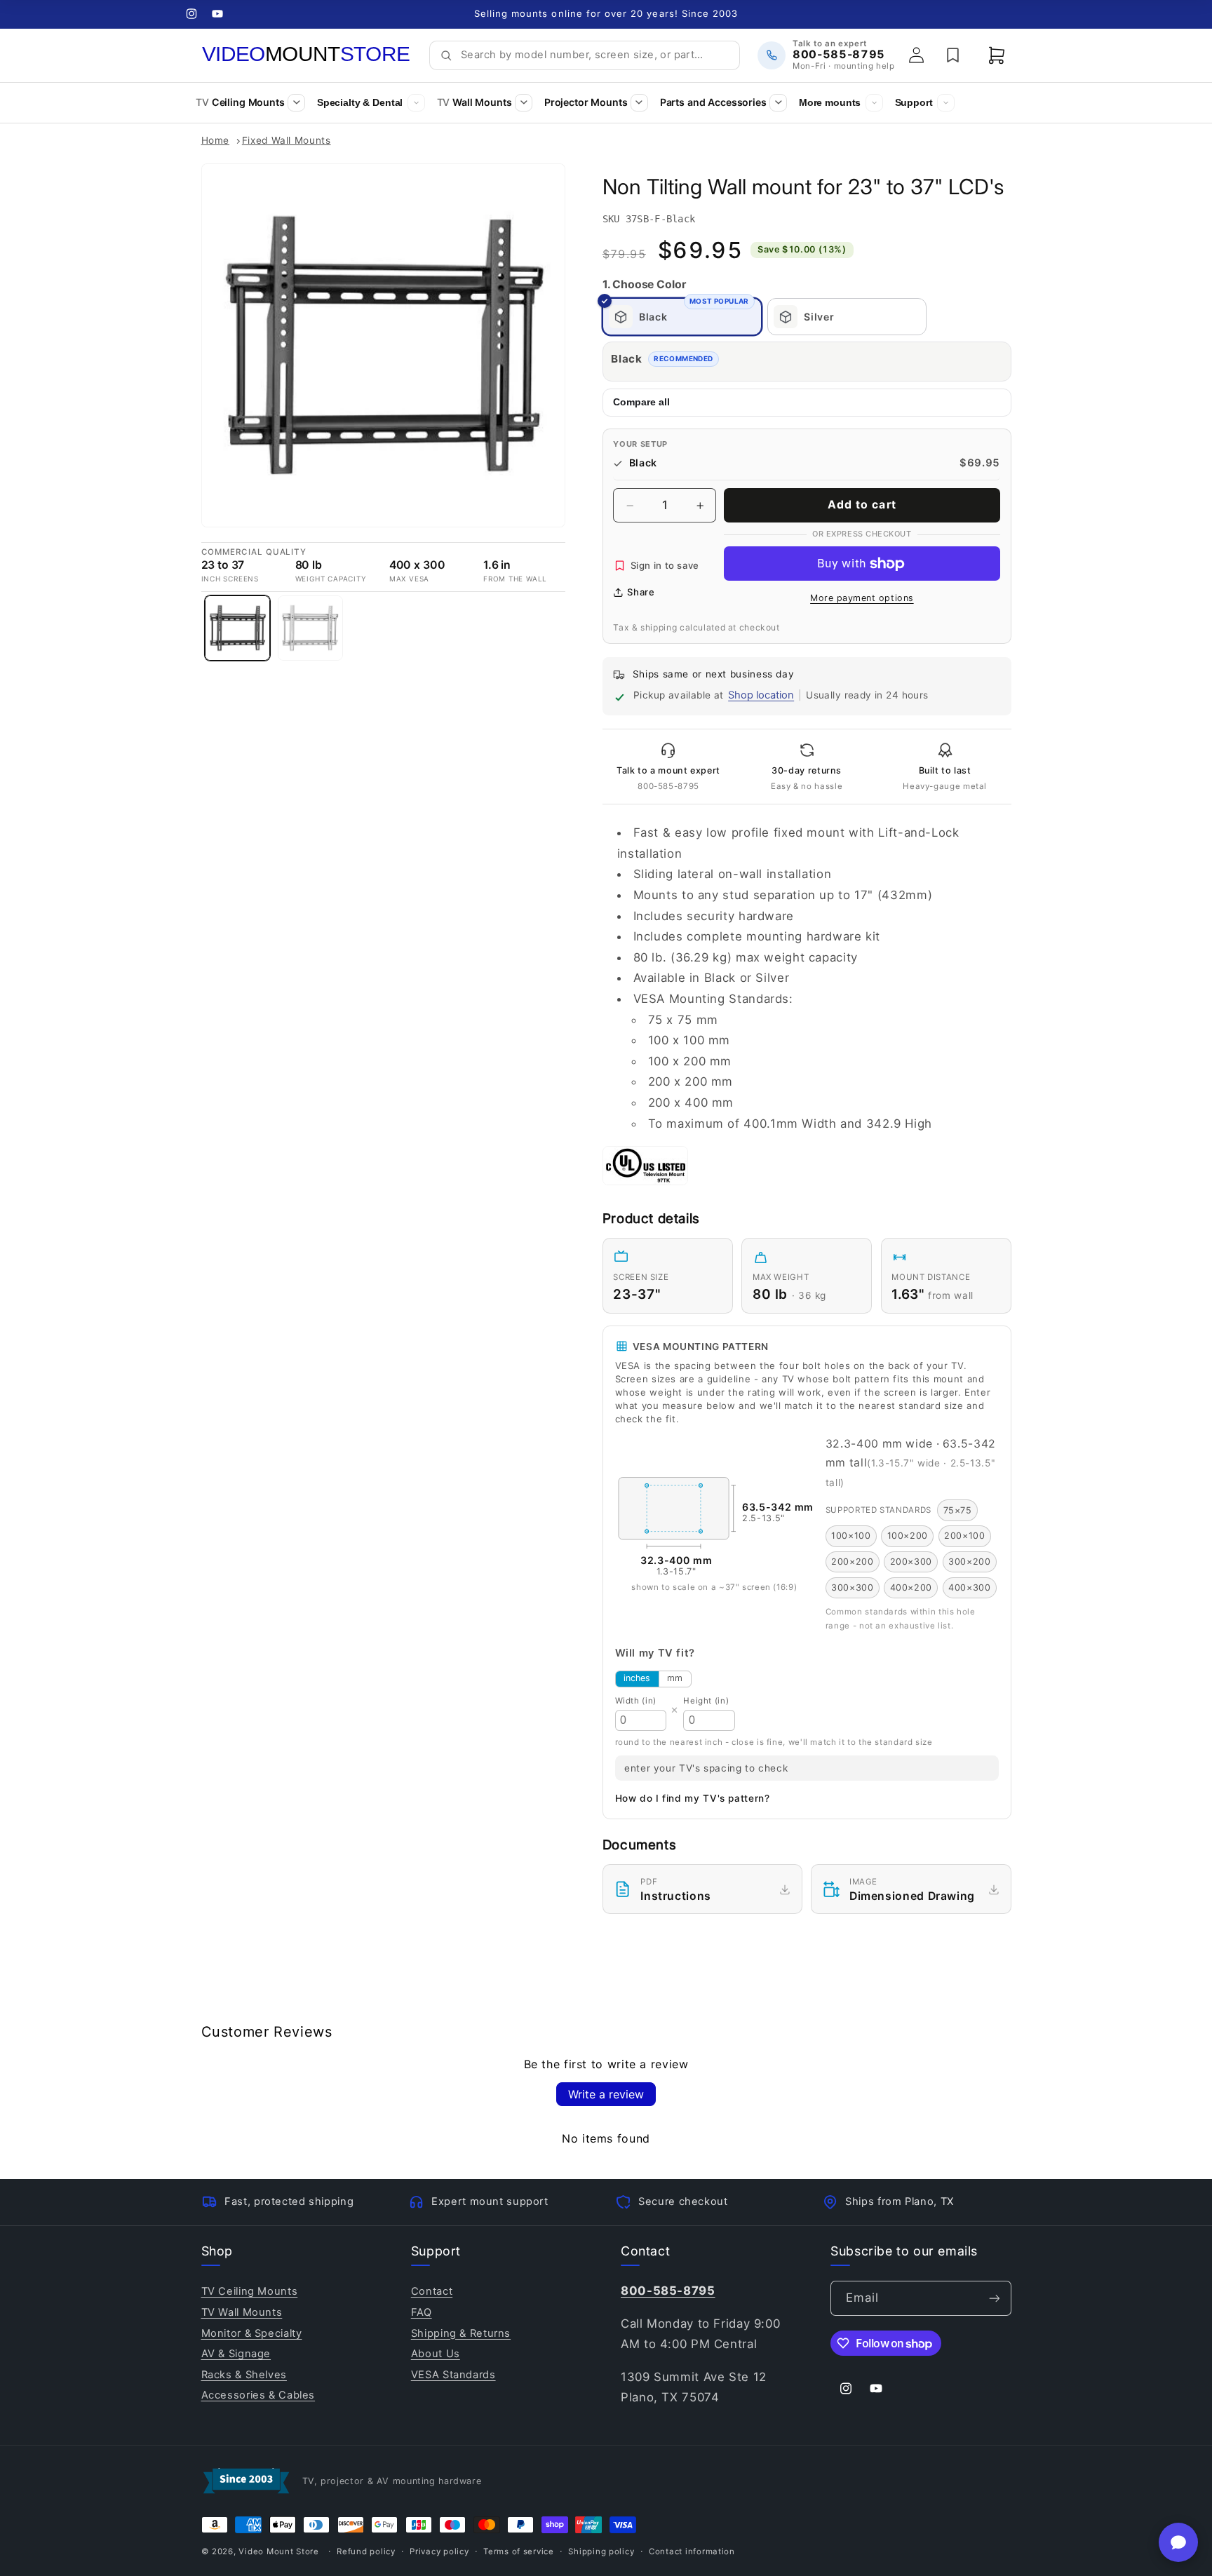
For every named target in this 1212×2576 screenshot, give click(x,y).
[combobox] (595, 55)
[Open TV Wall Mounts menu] (524, 103)
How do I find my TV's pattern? (693, 1798)
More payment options (862, 599)
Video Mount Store (279, 2551)
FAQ (422, 2312)
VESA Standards (453, 2375)
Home (216, 140)
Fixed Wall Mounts (287, 140)
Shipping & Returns (461, 2333)
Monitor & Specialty (252, 2333)
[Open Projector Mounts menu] (639, 103)
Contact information (692, 2551)
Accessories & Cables (258, 2395)
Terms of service (519, 2551)
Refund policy (366, 2551)
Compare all (641, 403)
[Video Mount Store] (307, 55)
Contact (432, 2291)
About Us (436, 2354)
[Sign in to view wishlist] (953, 55)
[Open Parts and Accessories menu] (778, 103)
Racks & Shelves (244, 2375)
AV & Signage (236, 2354)
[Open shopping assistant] (1178, 2542)
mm (675, 1678)
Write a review (606, 2094)
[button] (997, 55)
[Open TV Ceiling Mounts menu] (296, 103)
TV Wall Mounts (242, 2312)
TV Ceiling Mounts (250, 2291)
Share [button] (641, 592)
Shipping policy (601, 2551)
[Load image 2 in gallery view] (310, 628)
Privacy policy (439, 2551)
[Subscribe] (994, 2298)
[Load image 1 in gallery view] (237, 628)
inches (637, 1678)
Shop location (761, 695)
